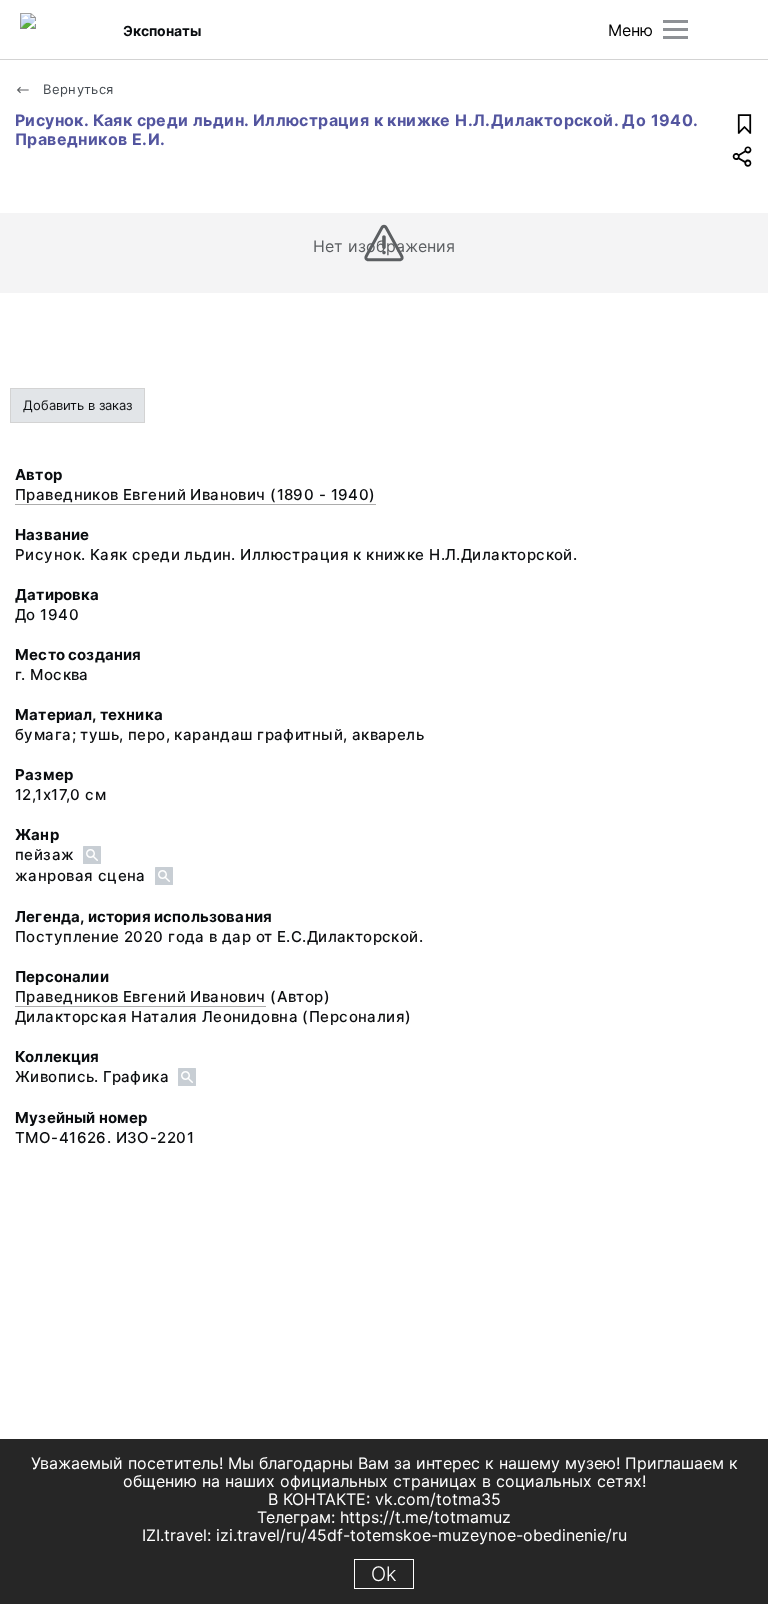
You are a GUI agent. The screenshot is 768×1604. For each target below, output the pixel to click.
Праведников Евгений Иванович (140, 996)
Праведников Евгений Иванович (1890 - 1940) (195, 494)
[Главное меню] (675, 29)
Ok (384, 1574)
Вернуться (76, 89)
